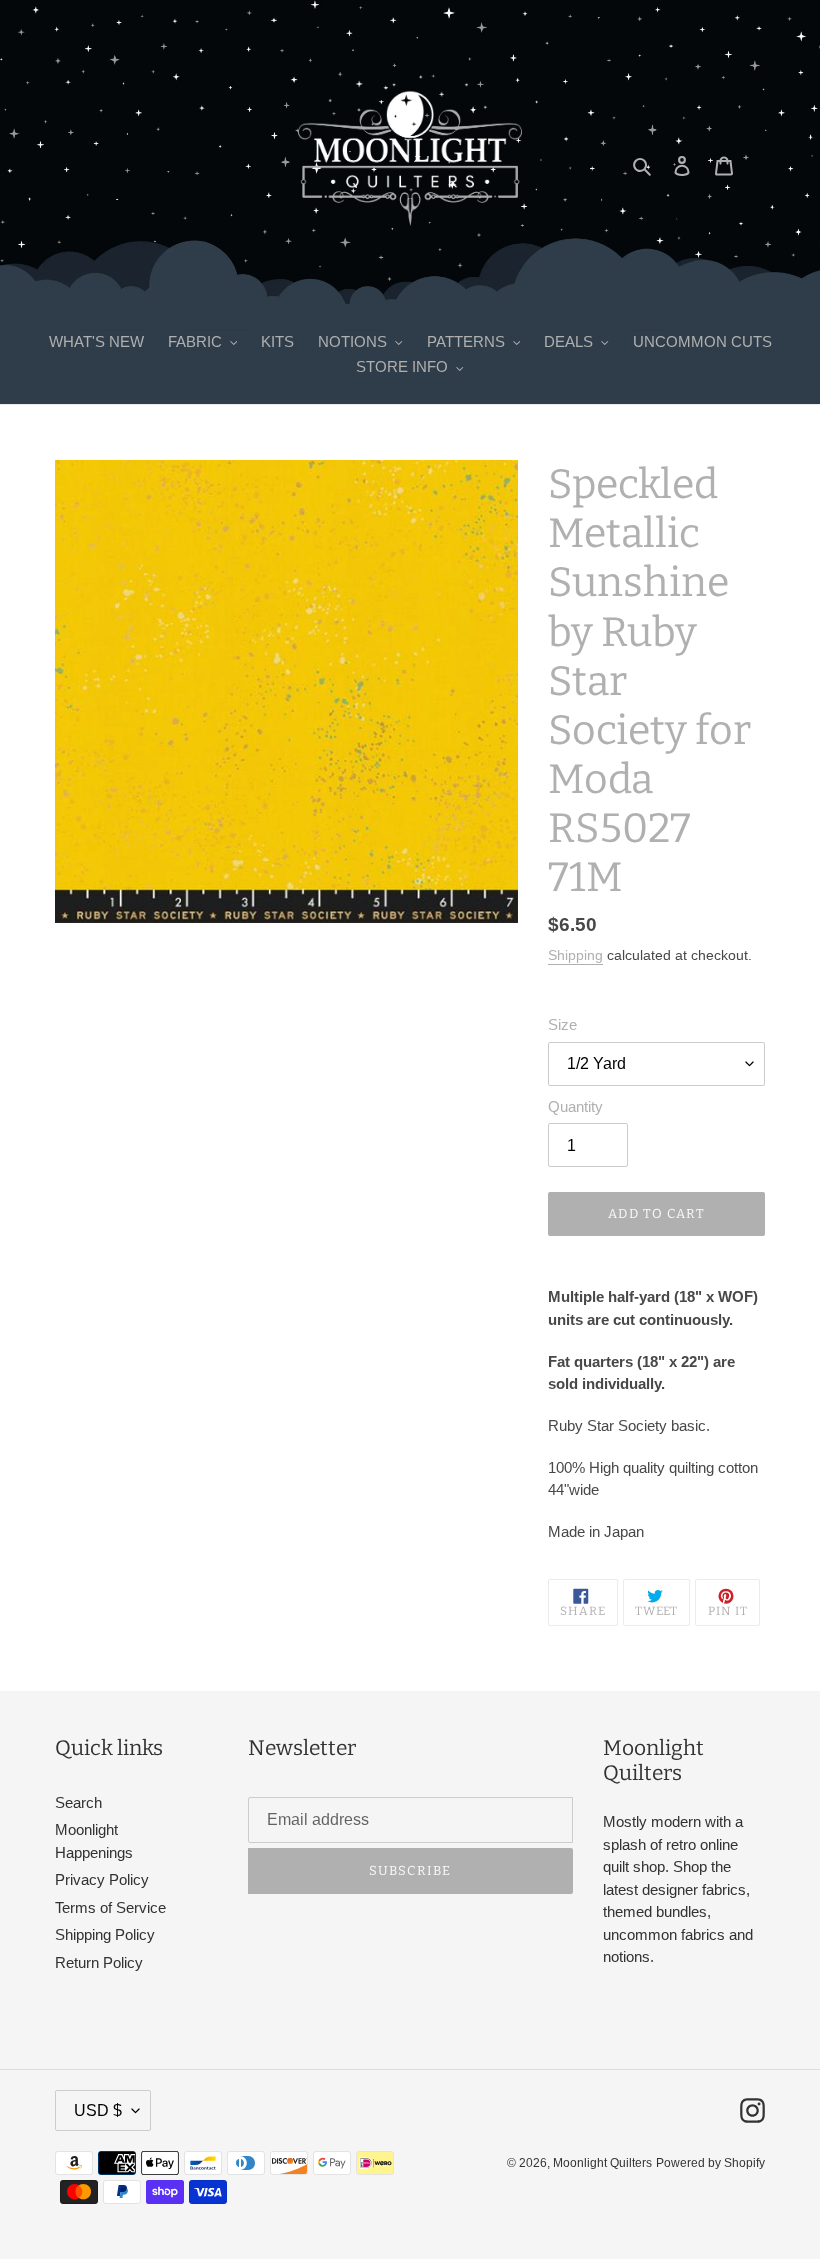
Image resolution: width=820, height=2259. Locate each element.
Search (78, 1802)
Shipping (575, 955)
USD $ (98, 2110)
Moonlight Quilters (602, 2163)
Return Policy (99, 1962)
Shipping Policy (105, 1934)
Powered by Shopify (710, 2163)
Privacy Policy (102, 1879)
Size (562, 1024)
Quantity (575, 1106)
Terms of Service (110, 1907)
